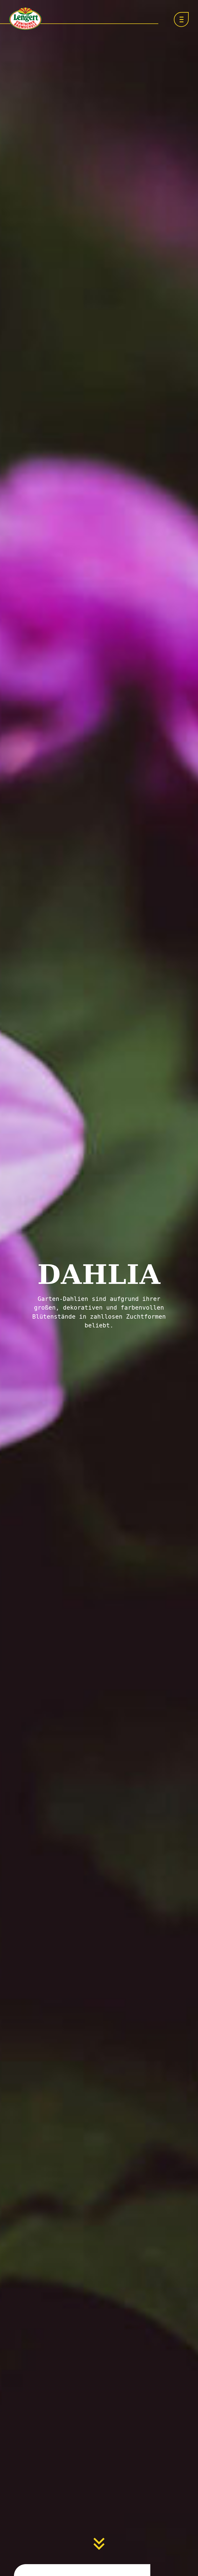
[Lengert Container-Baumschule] (25, 19)
